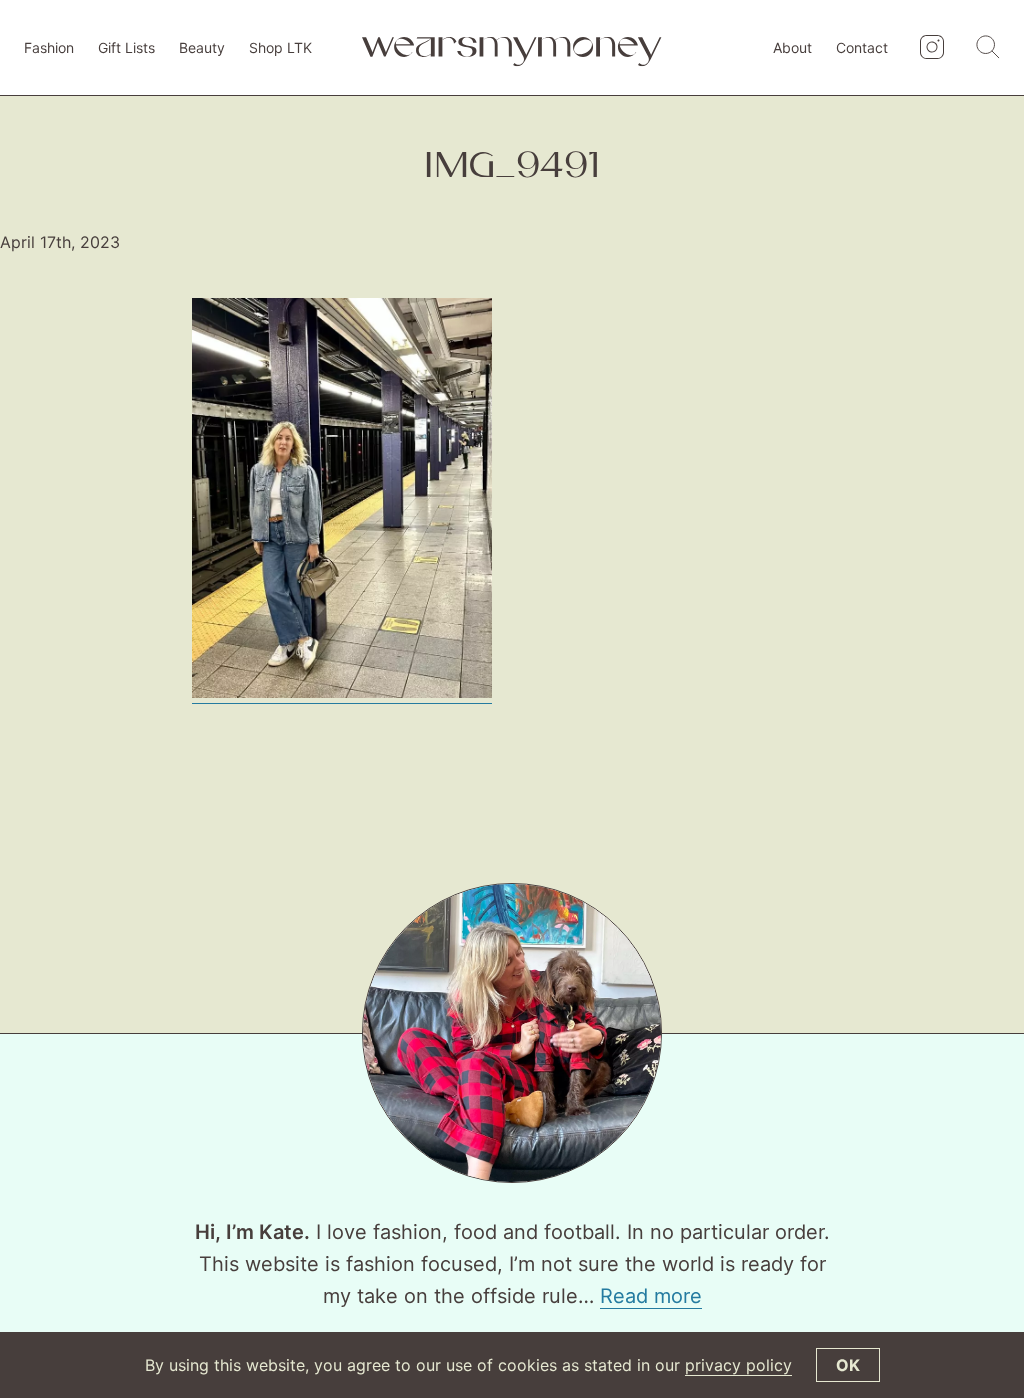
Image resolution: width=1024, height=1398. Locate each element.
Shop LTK (280, 47)
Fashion (49, 47)
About (792, 47)
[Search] (988, 48)
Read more (651, 1296)
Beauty (202, 47)
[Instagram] (932, 48)
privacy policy (738, 1365)
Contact (862, 47)
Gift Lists (126, 47)
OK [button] (848, 1365)
